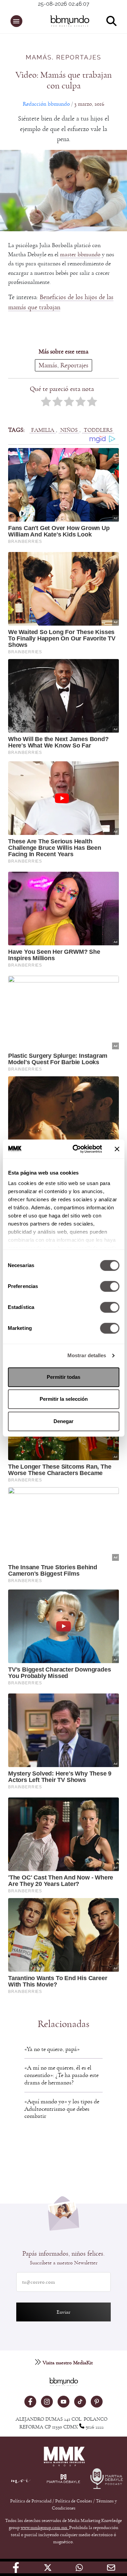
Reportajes (79, 58)
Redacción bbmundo (46, 104)
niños (69, 430)
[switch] (110, 1286)
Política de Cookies (74, 2501)
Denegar (63, 1421)
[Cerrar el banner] (117, 1149)
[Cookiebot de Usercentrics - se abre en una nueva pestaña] (76, 1149)
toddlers (98, 430)
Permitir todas (63, 1377)
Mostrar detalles (87, 1355)
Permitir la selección (64, 1399)
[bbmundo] (67, 21)
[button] (16, 21)
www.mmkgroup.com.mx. (45, 2528)
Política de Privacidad (31, 2501)
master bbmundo (80, 254)
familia (43, 430)
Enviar (63, 2312)
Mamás (39, 58)
